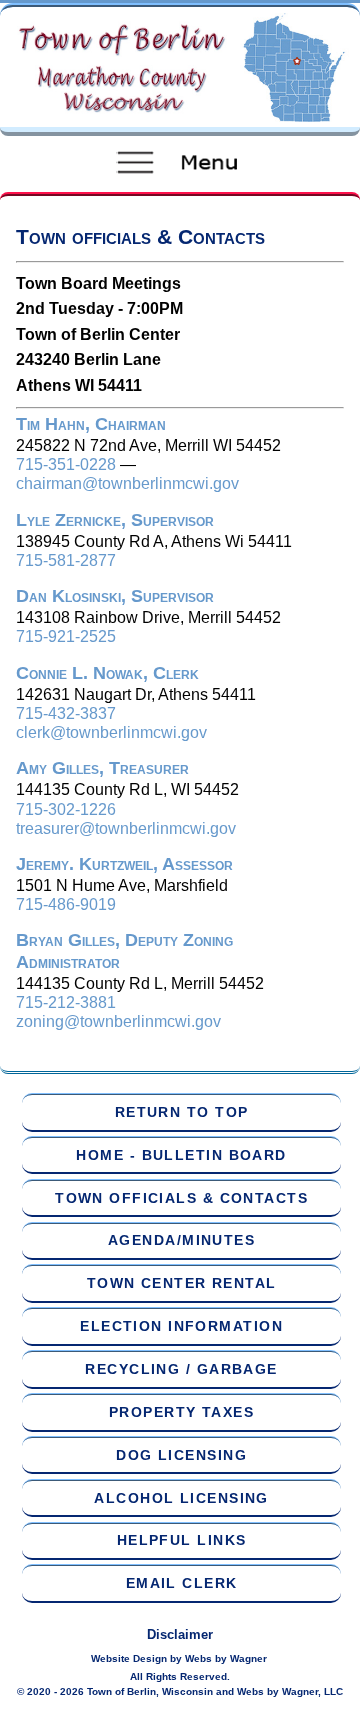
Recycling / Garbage (181, 1369)
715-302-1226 (66, 809)
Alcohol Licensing (181, 1498)
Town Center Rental (182, 1283)
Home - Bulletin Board (181, 1155)
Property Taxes (181, 1412)
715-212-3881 (66, 1002)
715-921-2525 (66, 636)
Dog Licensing (181, 1455)
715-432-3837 (66, 713)
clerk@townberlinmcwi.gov (111, 732)
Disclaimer (180, 1634)
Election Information (181, 1326)
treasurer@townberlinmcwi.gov (126, 828)
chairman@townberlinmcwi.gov (127, 483)
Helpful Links (182, 1540)
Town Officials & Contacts (181, 1198)
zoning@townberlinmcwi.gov (118, 1021)
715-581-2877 (66, 560)
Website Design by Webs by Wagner (179, 1658)
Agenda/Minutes (181, 1240)
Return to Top (182, 1112)
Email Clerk (182, 1583)
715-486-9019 (66, 904)
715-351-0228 (66, 464)
